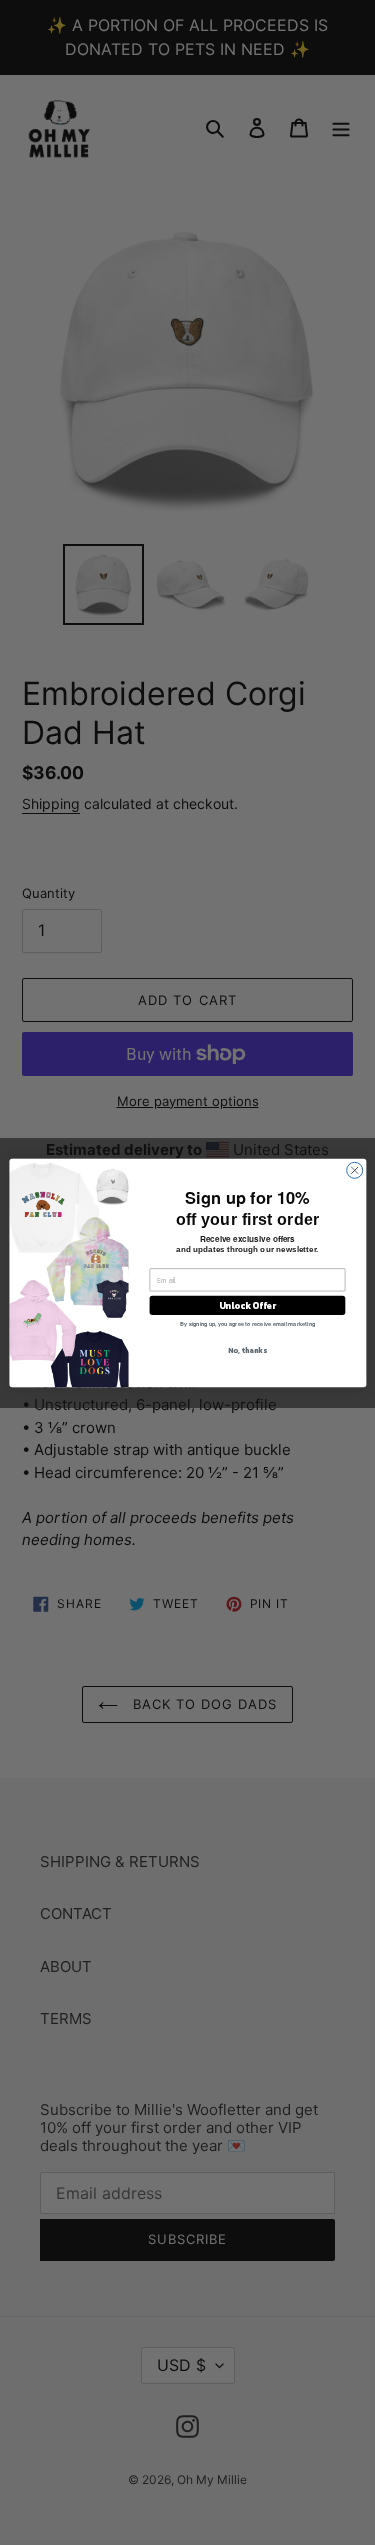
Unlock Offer (246, 1305)
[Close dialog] (354, 1170)
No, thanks (247, 1349)
